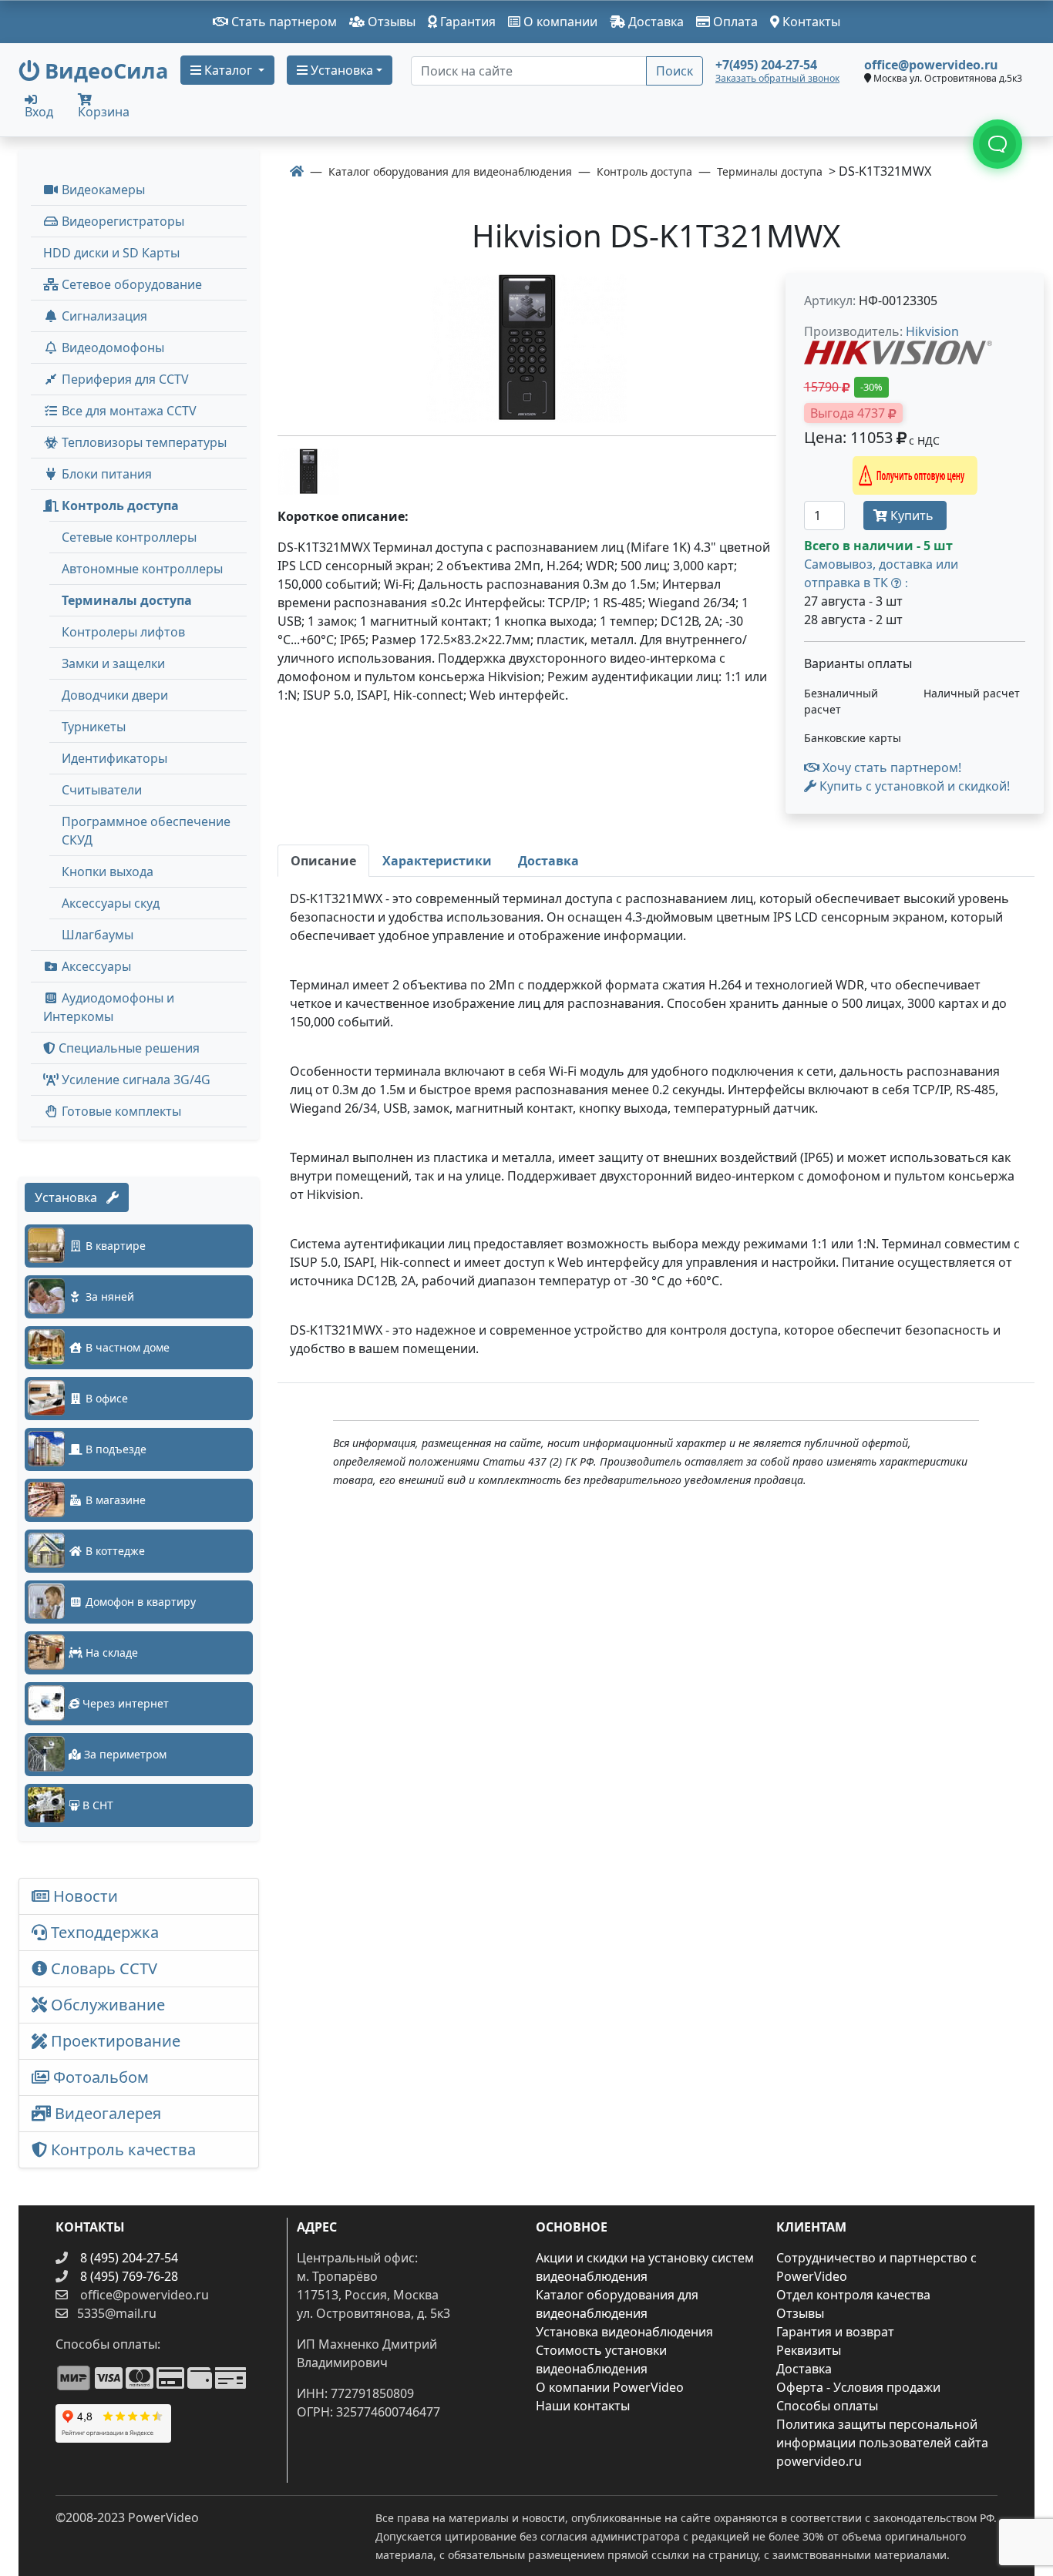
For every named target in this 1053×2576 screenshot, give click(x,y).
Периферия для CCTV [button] (124, 379)
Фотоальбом (99, 2077)
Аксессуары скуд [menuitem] (111, 903)
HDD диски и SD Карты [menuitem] (111, 253)
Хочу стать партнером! (890, 767)
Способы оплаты (827, 2406)
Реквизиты (809, 2350)
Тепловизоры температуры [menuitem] (143, 442)
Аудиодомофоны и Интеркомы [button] (109, 1007)
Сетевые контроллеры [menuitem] (129, 537)
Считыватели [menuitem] (102, 790)
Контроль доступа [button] (119, 505)
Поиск (675, 71)
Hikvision (932, 331)
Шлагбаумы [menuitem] (98, 935)
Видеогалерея (106, 2113)
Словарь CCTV (102, 1968)
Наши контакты (583, 2406)
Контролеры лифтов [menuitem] (123, 632)
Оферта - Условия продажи (858, 2387)
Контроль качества (125, 2149)
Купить (912, 516)
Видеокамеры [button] (102, 190)
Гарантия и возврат (835, 2332)
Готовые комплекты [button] (120, 1111)
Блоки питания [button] (105, 474)
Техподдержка (103, 1932)
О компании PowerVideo (610, 2387)
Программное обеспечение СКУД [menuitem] (146, 831)
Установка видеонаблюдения (624, 2332)
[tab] (323, 861)
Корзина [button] (104, 112)
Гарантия (466, 22)
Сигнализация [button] (103, 316)
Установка (71, 1197)
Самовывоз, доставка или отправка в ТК (881, 573)
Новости (84, 1896)
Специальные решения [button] (128, 1048)
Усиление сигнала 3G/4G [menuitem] (135, 1080)
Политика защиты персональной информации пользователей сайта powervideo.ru (882, 2443)
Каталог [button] (228, 70)
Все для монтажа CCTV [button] (128, 411)
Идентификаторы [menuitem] (114, 758)
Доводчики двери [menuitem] (115, 695)
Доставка (654, 22)
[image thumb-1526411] (308, 470)
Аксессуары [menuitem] (95, 966)
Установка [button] (340, 70)
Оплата (734, 22)
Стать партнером (283, 22)
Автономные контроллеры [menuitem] (142, 569)
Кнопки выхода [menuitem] (108, 872)
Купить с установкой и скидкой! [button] (913, 786)
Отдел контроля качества (853, 2295)
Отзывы (390, 22)
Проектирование (114, 2041)
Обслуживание (106, 2005)
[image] (527, 348)
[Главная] (297, 171)
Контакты (810, 22)
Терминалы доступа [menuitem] (127, 600)
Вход (39, 111)
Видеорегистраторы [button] (121, 221)
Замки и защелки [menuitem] (113, 663)
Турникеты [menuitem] (94, 727)
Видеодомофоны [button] (111, 348)
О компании (559, 22)
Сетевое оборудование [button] (130, 284)
